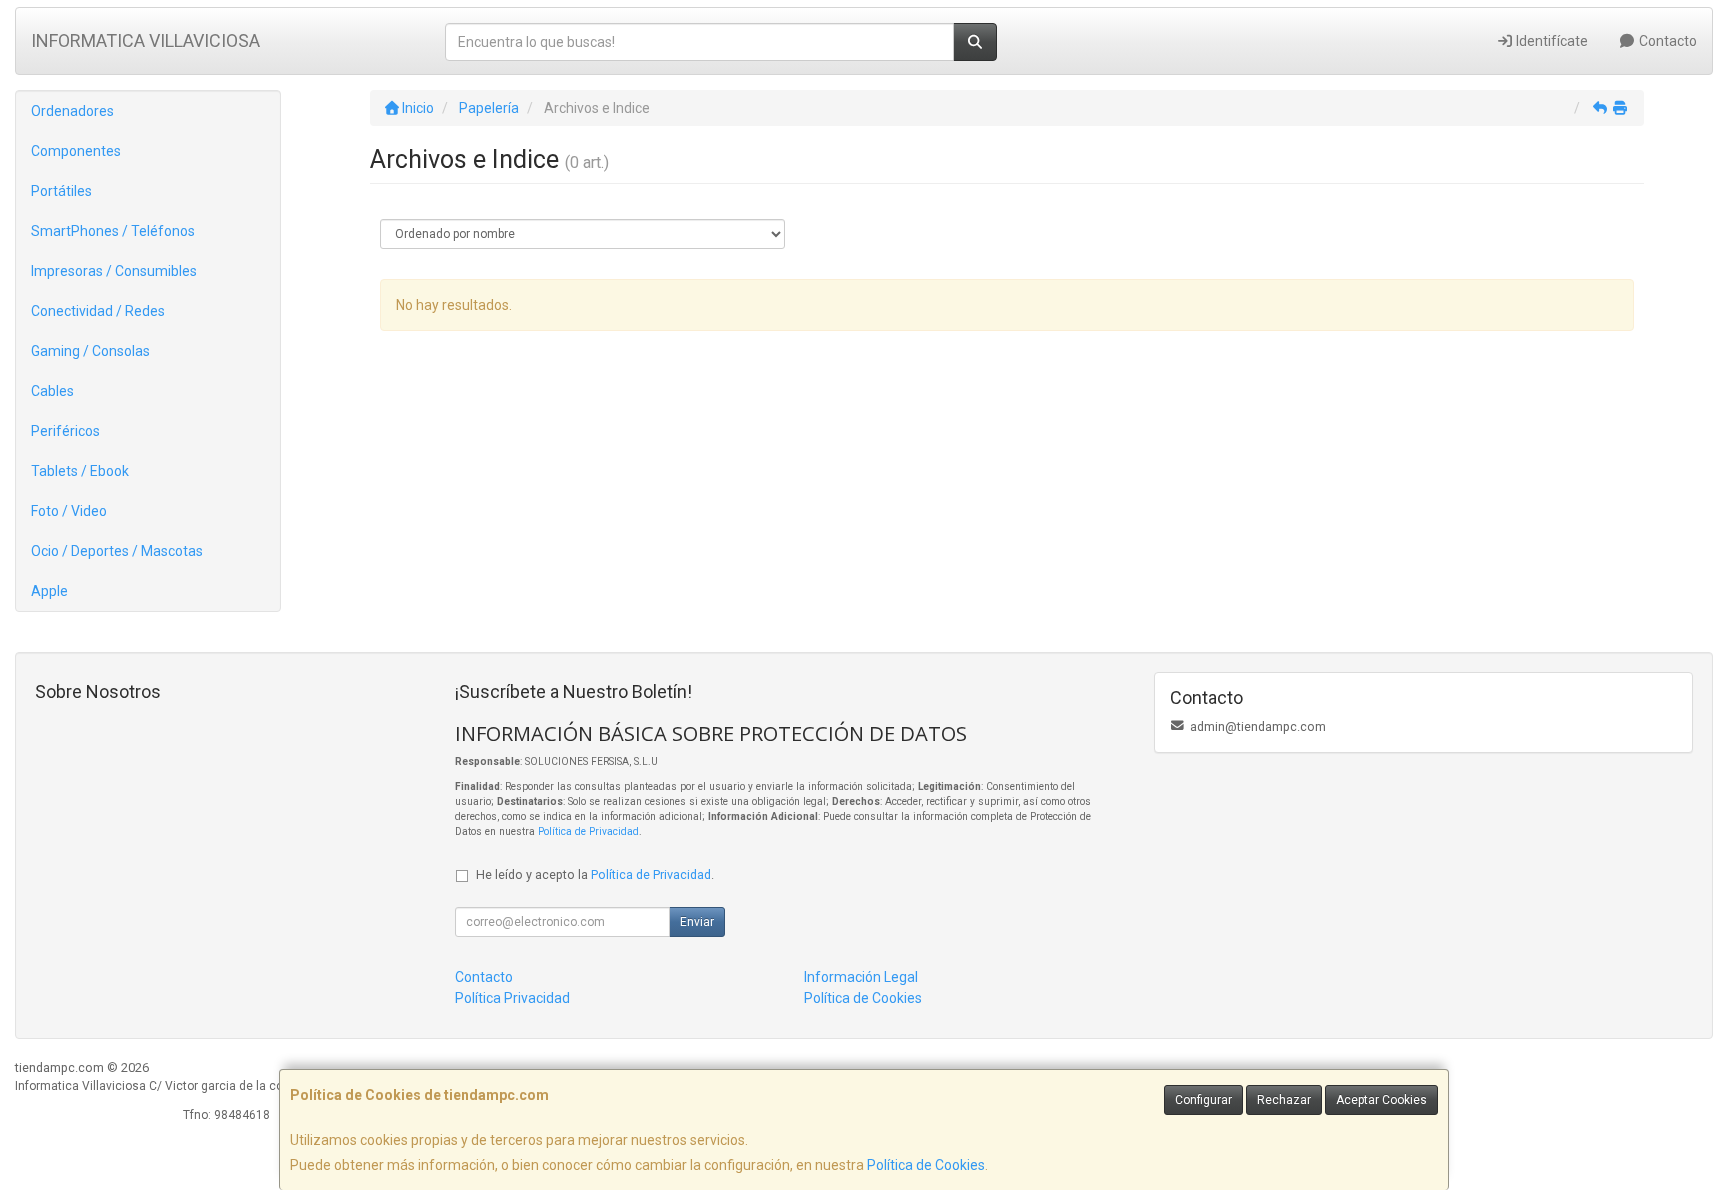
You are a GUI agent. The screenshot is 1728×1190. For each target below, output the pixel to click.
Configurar (1203, 1100)
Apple (49, 591)
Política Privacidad (512, 998)
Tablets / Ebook (80, 471)
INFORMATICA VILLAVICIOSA (145, 40)
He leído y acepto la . (595, 874)
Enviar (697, 922)
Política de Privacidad (588, 831)
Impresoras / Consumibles (114, 271)
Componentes (76, 151)
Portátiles (61, 191)
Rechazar (1284, 1100)
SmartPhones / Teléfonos (113, 231)
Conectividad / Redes (98, 311)
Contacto (1666, 41)
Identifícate (1550, 41)
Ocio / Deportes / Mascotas (117, 551)
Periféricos (65, 431)
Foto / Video (69, 511)
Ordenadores (72, 111)
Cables (52, 391)
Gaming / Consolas (90, 351)
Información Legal (861, 977)
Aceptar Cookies (1381, 1100)
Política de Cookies (926, 1165)
